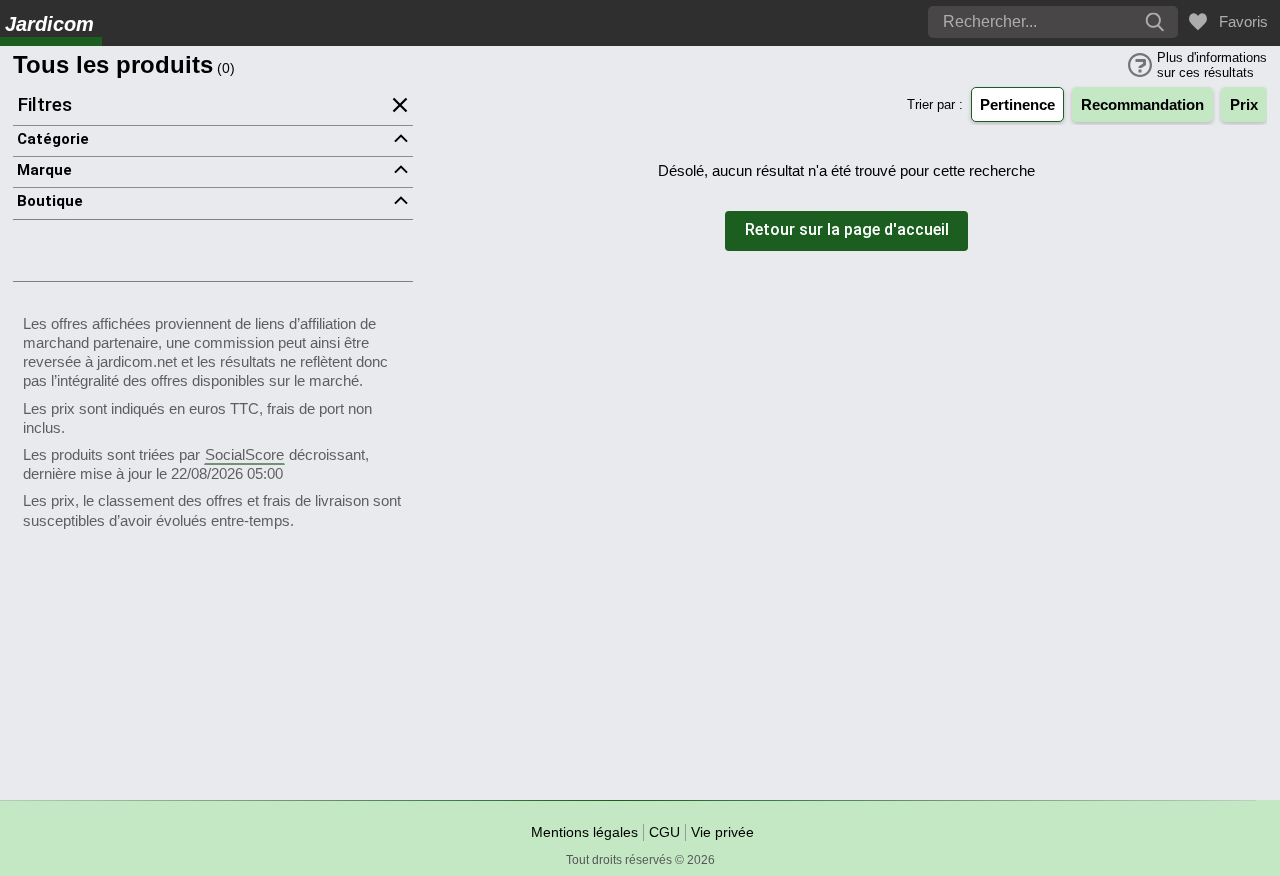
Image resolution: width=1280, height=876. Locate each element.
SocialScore (244, 454)
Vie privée (722, 832)
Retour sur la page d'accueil (847, 230)
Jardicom (49, 24)
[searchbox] (994, 22)
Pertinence (1017, 104)
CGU (664, 832)
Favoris (1239, 21)
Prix (1244, 104)
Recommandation (1142, 104)
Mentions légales (584, 832)
